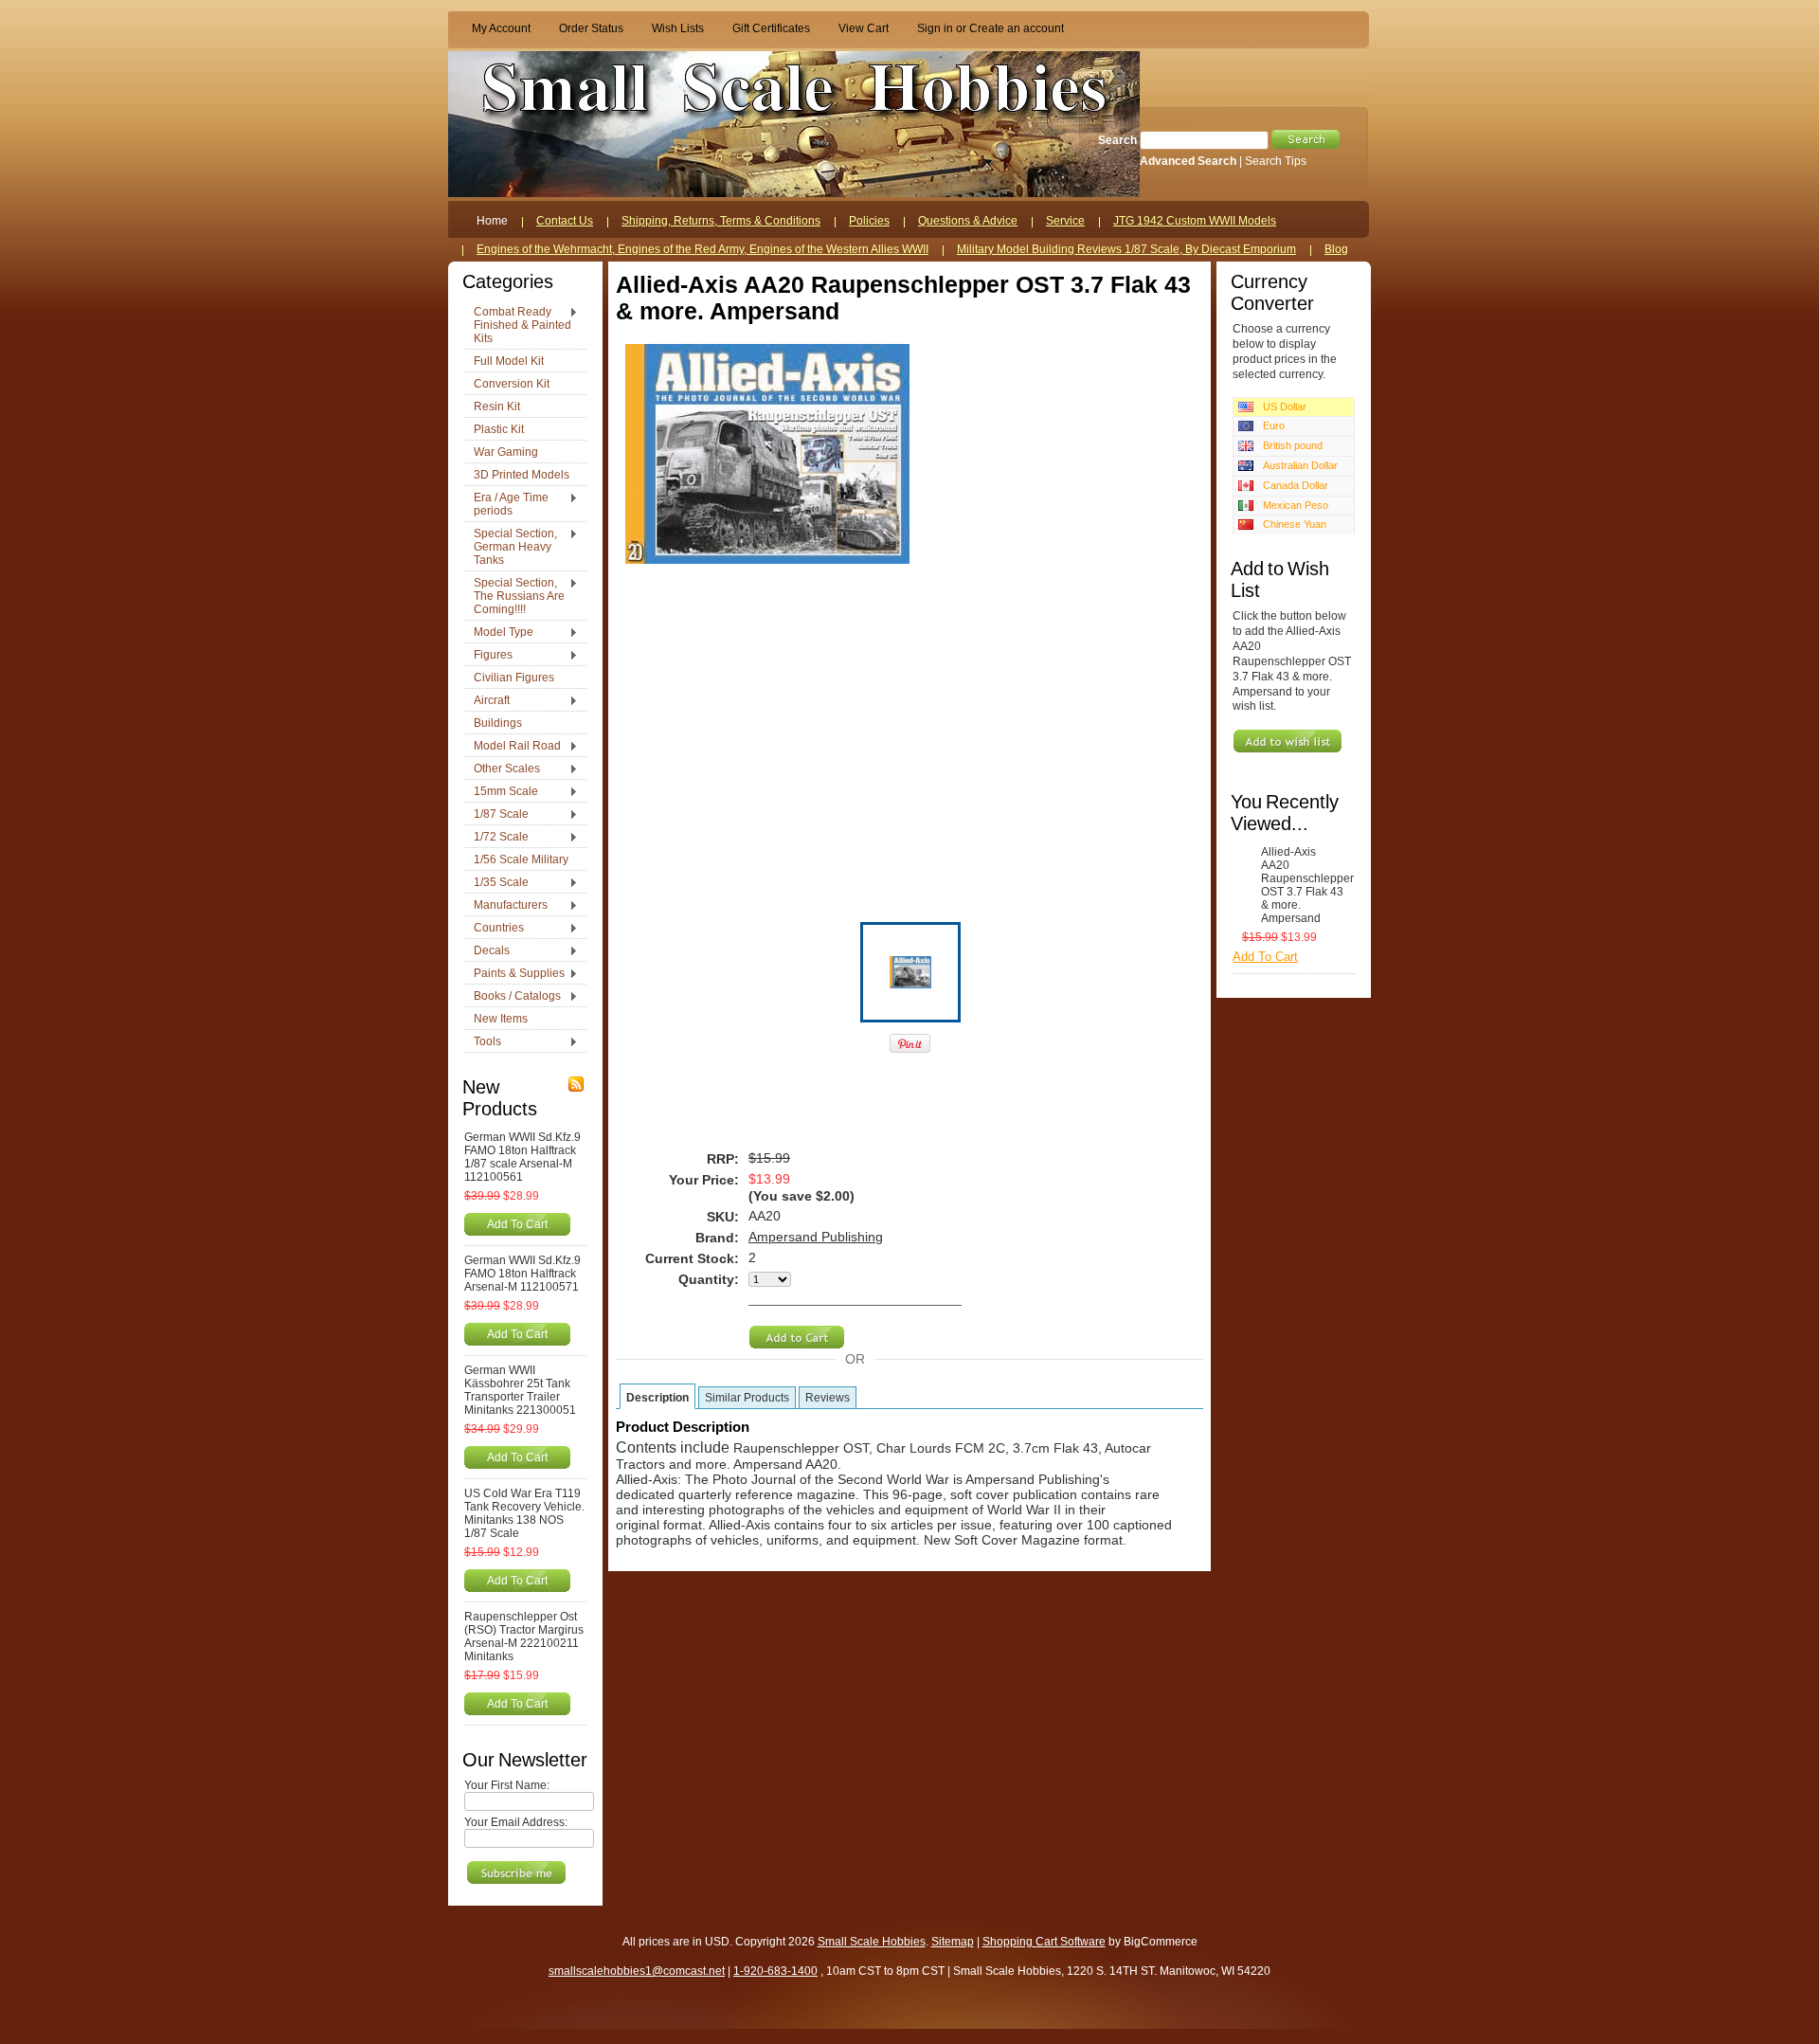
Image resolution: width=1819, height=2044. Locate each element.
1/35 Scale (496, 883)
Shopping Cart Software (1044, 1942)
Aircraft (487, 701)
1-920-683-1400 (775, 1971)
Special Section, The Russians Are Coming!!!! (514, 596)
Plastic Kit (499, 429)
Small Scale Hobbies (872, 1942)
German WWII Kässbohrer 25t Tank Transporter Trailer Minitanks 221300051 (520, 1390)
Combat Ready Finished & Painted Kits (518, 325)
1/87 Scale (496, 815)
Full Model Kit (509, 361)
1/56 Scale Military (521, 859)
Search (1117, 140)
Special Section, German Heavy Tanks (511, 547)
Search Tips (1276, 161)
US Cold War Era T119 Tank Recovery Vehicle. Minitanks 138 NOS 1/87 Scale (524, 1513)
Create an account (1017, 28)
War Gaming (506, 452)
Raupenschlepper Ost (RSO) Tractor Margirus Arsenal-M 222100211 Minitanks (524, 1637)
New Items (501, 1019)
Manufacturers (506, 906)
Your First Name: (507, 1785)
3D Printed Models (522, 475)
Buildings (498, 723)
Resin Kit (497, 407)
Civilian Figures (514, 678)
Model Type (499, 633)
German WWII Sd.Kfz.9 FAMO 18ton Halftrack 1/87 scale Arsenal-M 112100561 (522, 1157)
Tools (483, 1042)
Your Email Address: (516, 1822)
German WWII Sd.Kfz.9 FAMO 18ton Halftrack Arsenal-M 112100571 (522, 1274)
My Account (501, 28)
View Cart (864, 28)
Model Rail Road (513, 747)
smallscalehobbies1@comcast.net (637, 1971)
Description (657, 1398)
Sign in (935, 28)
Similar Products (747, 1398)
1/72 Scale (496, 838)
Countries (494, 929)
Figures (488, 656)
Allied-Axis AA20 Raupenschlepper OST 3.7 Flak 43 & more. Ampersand (1303, 885)
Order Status (591, 28)
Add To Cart (517, 1224)
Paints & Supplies (514, 974)
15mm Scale (501, 792)
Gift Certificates (771, 28)
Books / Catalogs (513, 997)
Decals (487, 951)
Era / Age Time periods (506, 504)
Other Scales (502, 769)
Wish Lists (678, 28)
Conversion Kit (512, 384)
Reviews (828, 1398)
